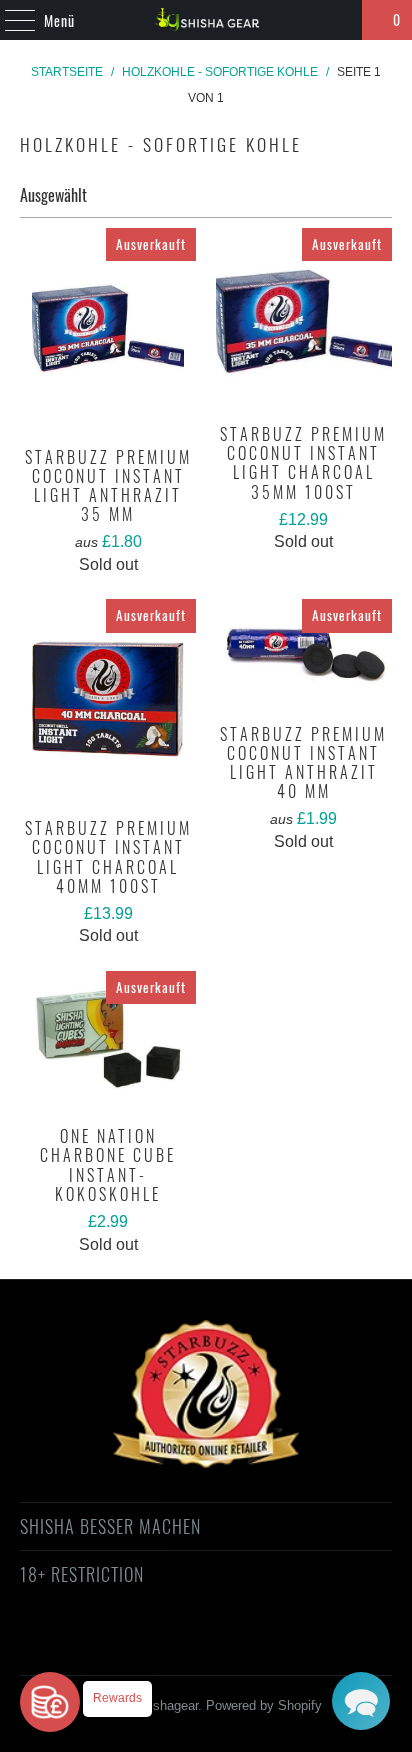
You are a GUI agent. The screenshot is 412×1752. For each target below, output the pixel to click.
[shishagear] (206, 20)
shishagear (167, 1705)
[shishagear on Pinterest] (187, 1646)
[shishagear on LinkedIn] (294, 1646)
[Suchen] (338, 20)
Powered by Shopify (264, 1705)
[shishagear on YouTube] (152, 1646)
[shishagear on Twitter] (80, 1646)
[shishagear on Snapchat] (259, 1646)
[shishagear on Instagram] (223, 1646)
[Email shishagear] (330, 1646)
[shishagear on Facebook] (116, 1646)
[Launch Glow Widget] (50, 1702)
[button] (361, 1701)
